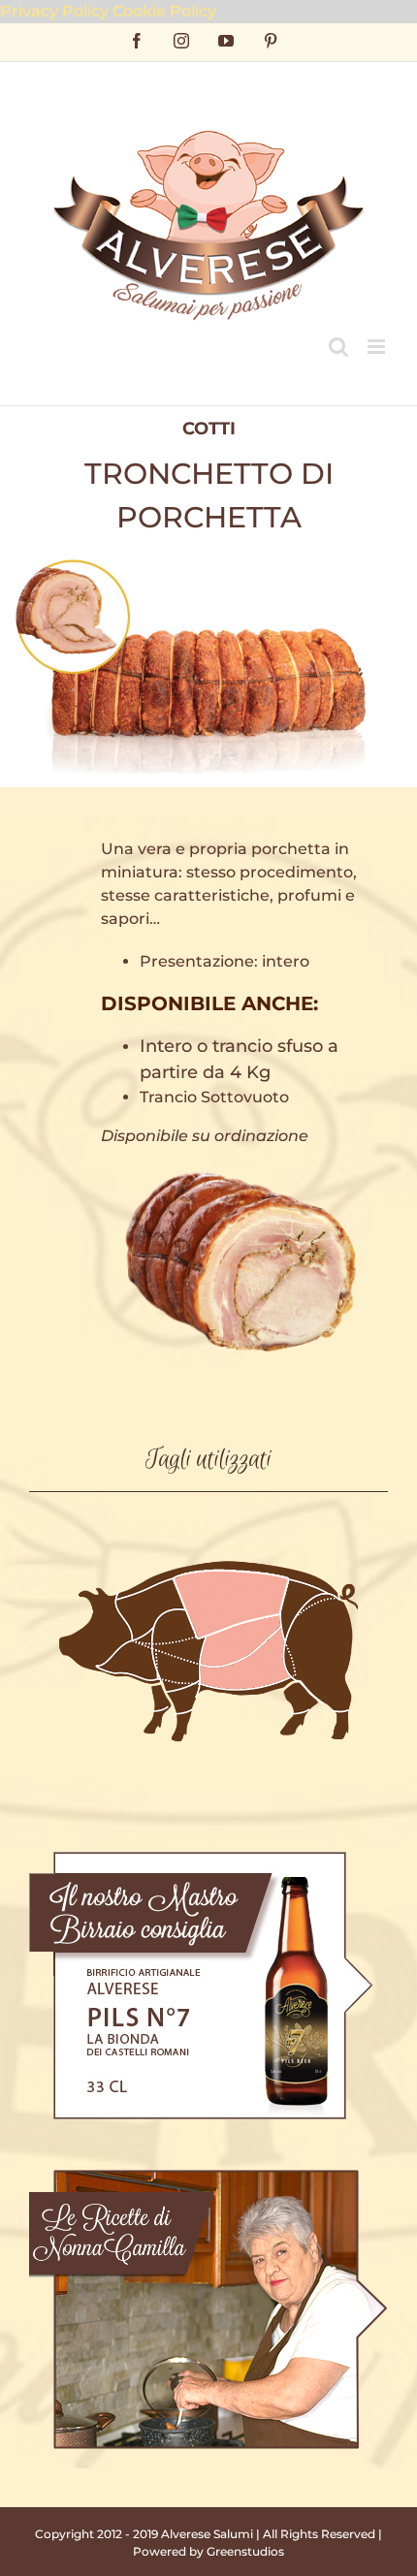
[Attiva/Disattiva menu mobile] (378, 347)
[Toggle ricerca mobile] (338, 347)
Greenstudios (245, 2551)
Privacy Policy (54, 11)
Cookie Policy (164, 11)
